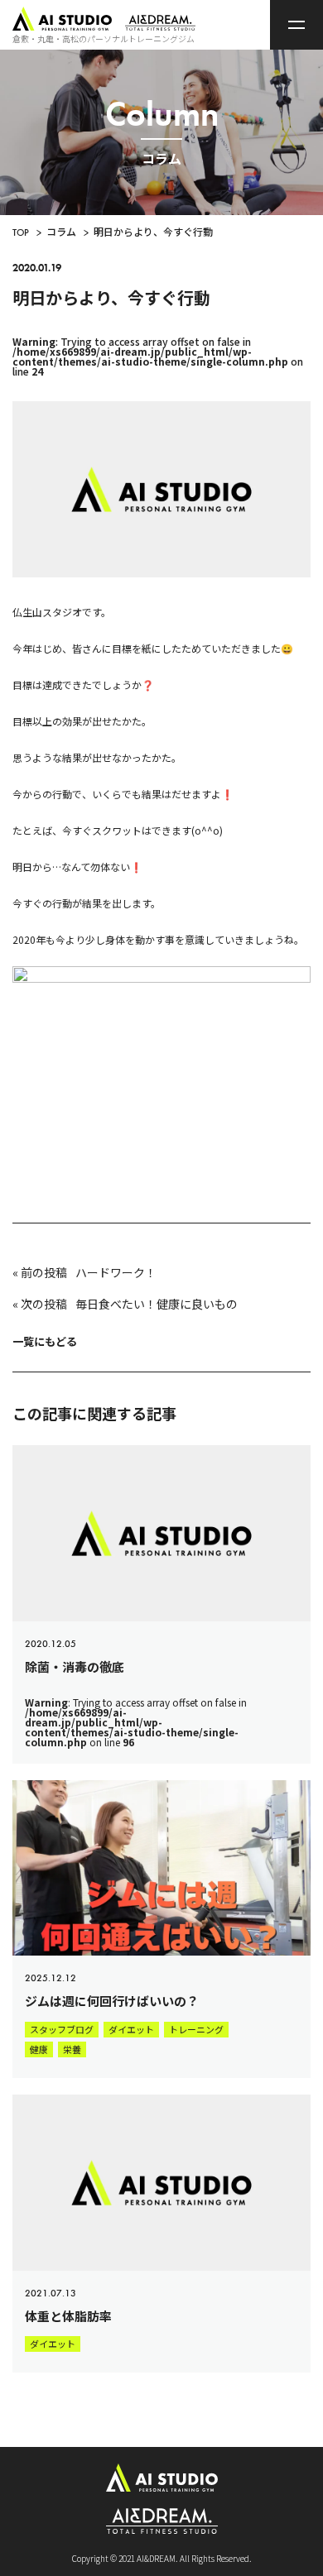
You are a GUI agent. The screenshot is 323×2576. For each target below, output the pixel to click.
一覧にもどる (45, 1341)
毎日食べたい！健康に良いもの (157, 1304)
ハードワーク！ (116, 1272)
